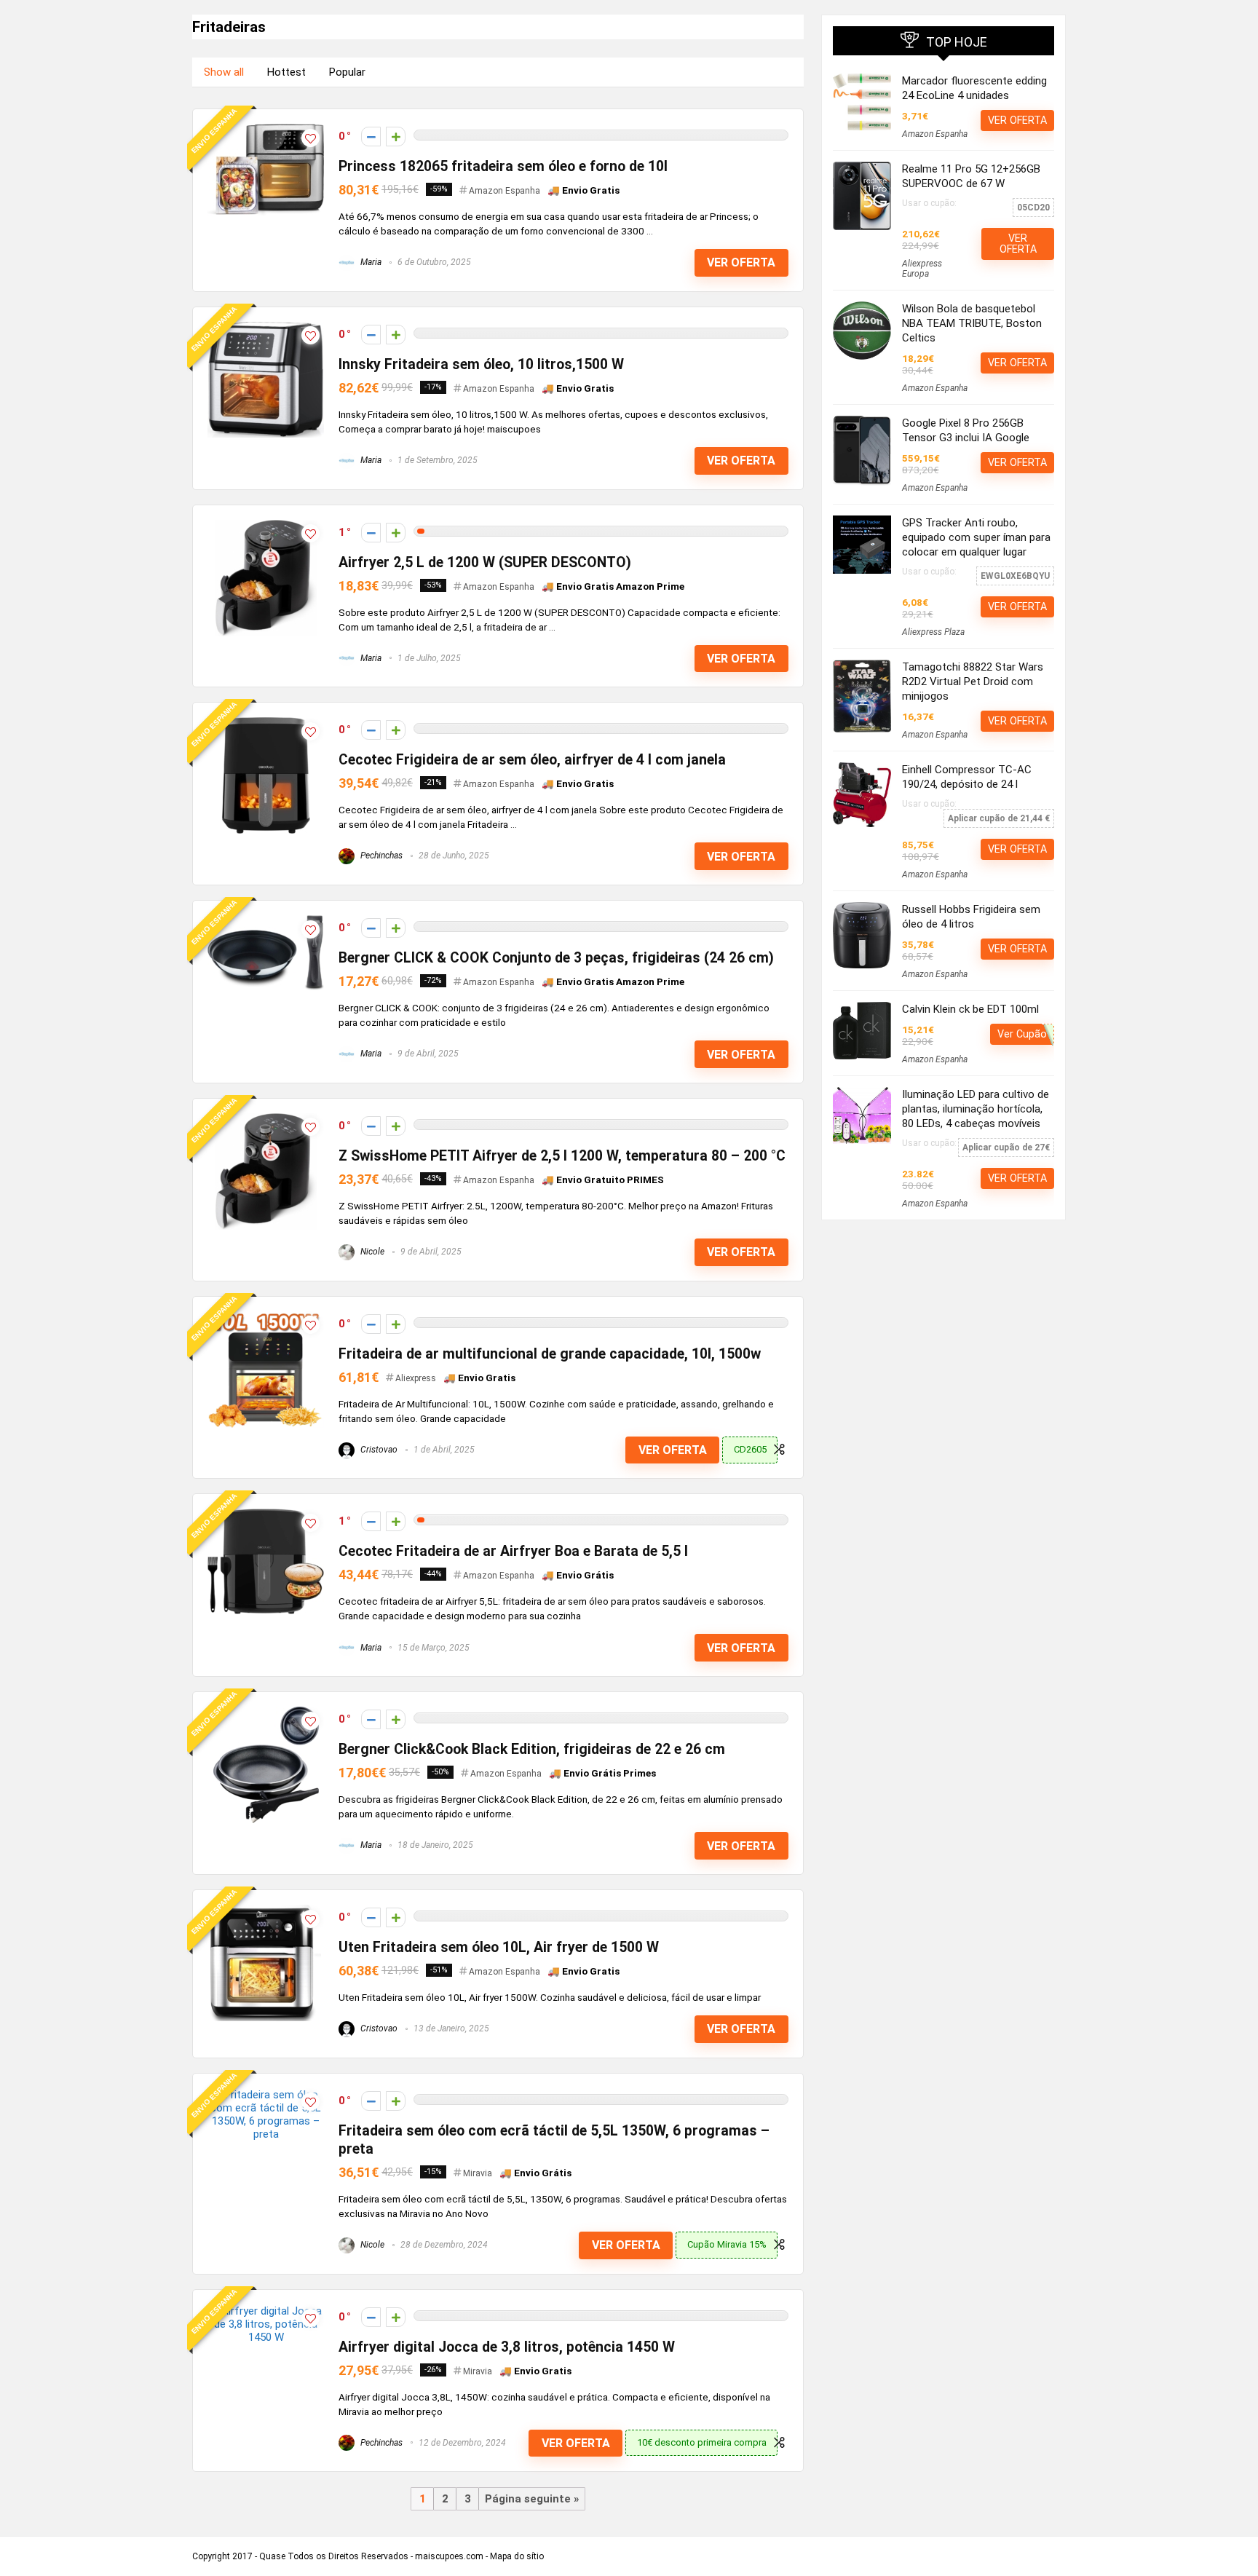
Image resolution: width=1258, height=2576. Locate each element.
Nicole (371, 1252)
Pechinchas (380, 856)
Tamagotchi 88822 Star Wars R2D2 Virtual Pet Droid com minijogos (973, 681)
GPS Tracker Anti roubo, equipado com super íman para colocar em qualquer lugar (976, 537)
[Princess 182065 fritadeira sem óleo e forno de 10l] (266, 130)
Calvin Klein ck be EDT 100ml (970, 1009)
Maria (370, 262)
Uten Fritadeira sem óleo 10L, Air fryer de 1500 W (499, 1947)
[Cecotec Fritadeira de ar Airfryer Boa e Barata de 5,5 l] (266, 1515)
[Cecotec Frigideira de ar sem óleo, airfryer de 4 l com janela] (266, 724)
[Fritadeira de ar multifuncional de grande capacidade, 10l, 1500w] (266, 1318)
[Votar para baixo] (371, 137)
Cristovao (378, 1450)
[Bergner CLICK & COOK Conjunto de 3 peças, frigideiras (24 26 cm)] (266, 922)
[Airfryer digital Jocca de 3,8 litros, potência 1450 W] (266, 2311)
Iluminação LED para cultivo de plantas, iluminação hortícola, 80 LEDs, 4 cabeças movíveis (976, 1109)
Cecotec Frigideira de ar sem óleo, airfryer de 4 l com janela (532, 760)
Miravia (478, 2173)
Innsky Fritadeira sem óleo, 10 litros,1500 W (481, 364)
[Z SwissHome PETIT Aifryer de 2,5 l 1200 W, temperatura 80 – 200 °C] (266, 1120)
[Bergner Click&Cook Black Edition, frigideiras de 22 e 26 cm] (266, 1713)
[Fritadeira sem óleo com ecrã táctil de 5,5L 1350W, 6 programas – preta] (266, 2095)
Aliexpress (416, 1378)
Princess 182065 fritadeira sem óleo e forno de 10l (503, 166)
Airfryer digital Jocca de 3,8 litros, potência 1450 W (507, 2347)
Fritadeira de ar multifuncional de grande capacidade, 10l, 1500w (550, 1354)
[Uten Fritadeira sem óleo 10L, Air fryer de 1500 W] (266, 1911)
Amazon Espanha (505, 191)
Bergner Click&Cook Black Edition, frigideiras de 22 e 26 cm (532, 1749)
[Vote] (396, 137)
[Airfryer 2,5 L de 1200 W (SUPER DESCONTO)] (266, 526)
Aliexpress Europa (922, 269)
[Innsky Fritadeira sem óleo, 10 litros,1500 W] (266, 328)
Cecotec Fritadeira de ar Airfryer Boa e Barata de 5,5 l (513, 1551)
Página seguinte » (532, 2499)
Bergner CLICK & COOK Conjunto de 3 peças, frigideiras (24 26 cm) (556, 958)
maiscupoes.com (449, 2556)
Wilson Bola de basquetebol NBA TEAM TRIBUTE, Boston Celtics (972, 323)
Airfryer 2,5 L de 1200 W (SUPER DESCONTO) (485, 562)
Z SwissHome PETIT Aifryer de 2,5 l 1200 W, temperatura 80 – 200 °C (562, 1156)
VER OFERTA (741, 262)
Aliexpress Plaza (933, 632)
